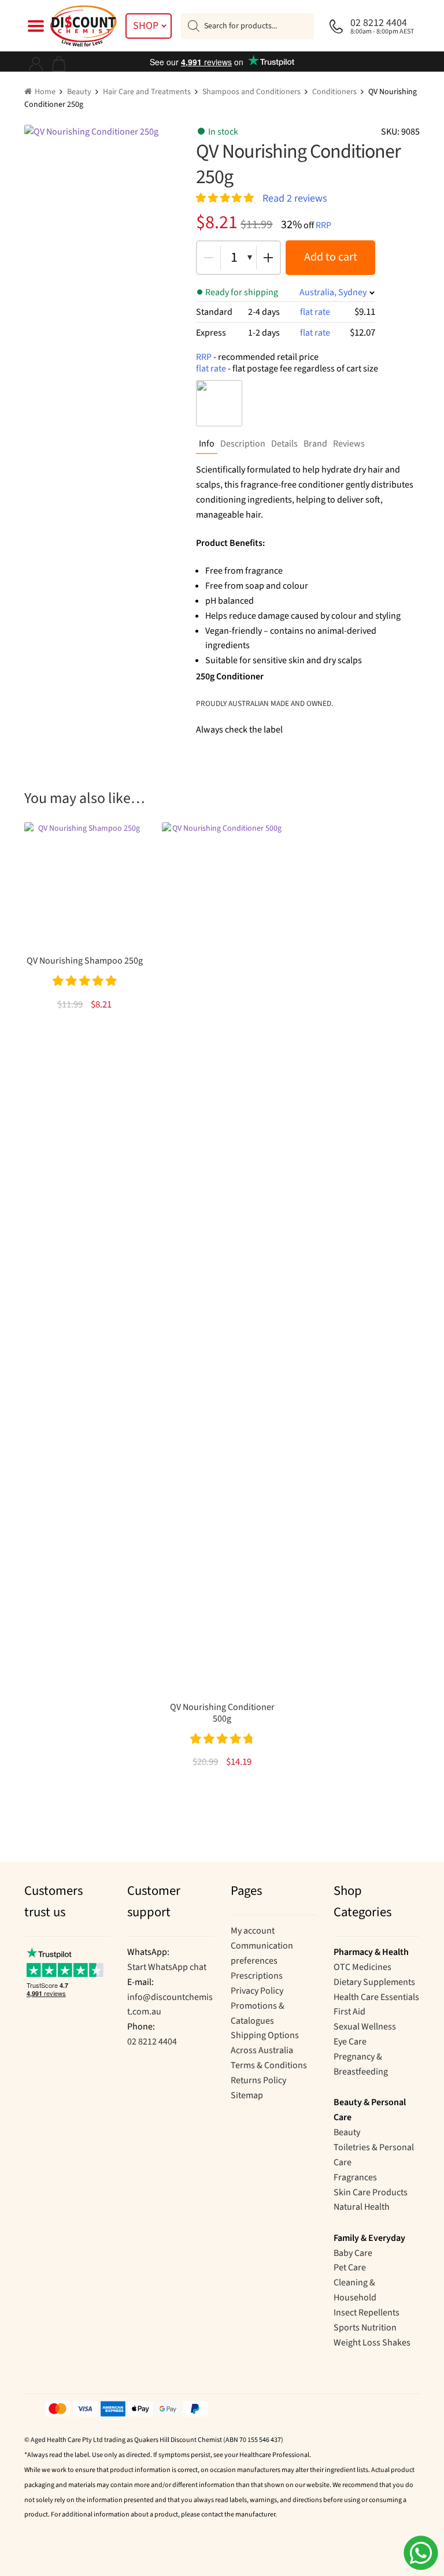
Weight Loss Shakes (372, 2343)
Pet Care (350, 2268)
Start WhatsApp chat (167, 1967)
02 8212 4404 (152, 2042)
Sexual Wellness (365, 2027)
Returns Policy (258, 2080)
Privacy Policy (257, 1991)
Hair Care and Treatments (147, 92)
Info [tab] (207, 444)
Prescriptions (257, 1976)
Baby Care (353, 2253)
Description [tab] (243, 444)
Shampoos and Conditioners (251, 92)
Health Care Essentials (376, 1997)
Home (45, 92)
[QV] (219, 403)
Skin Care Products (371, 2192)
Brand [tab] (315, 444)
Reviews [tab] (349, 444)
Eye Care (350, 2042)
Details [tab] (284, 444)
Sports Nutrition (365, 2328)
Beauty (79, 92)
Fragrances (355, 2177)
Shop (146, 26)
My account (253, 1931)
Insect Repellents (367, 2313)
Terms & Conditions (269, 2065)
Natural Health (362, 2207)
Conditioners (334, 92)
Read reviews (295, 198)
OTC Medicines (362, 1967)
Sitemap (247, 2095)
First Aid (349, 2012)
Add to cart (331, 257)
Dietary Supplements (374, 1982)
